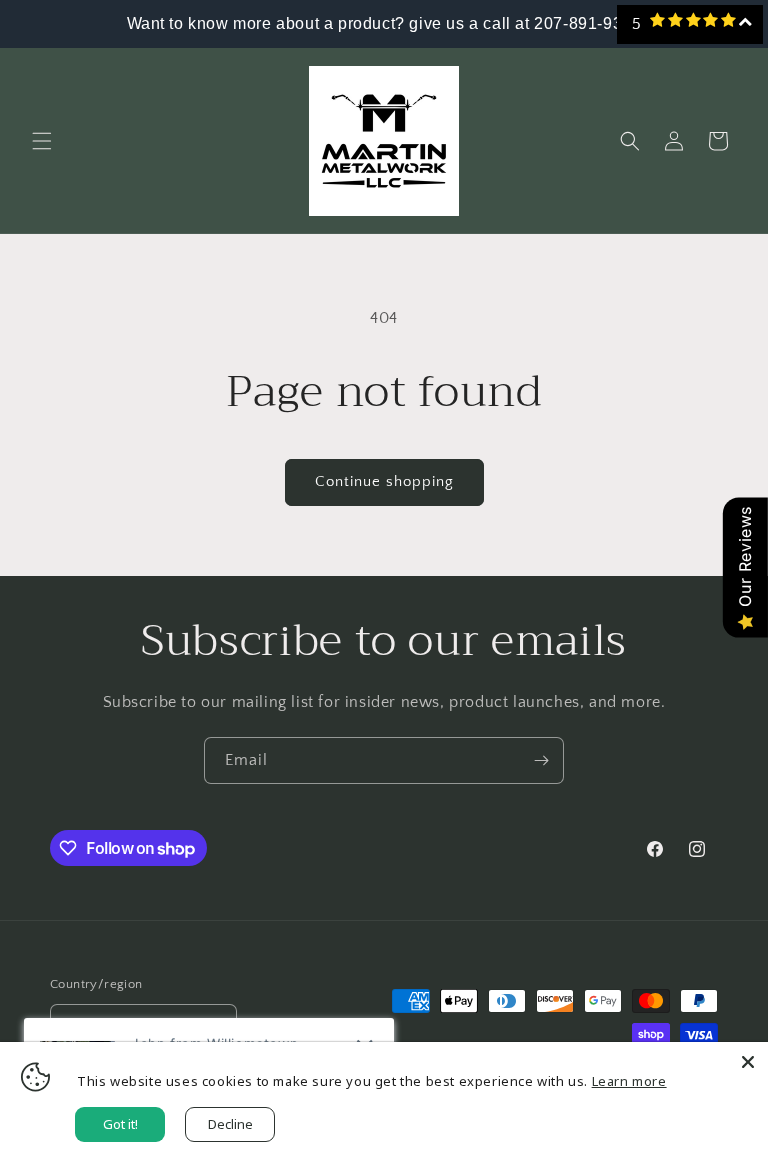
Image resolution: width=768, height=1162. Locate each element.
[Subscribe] (541, 760)
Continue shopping (384, 481)
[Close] (748, 1062)
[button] (42, 141)
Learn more (629, 1081)
